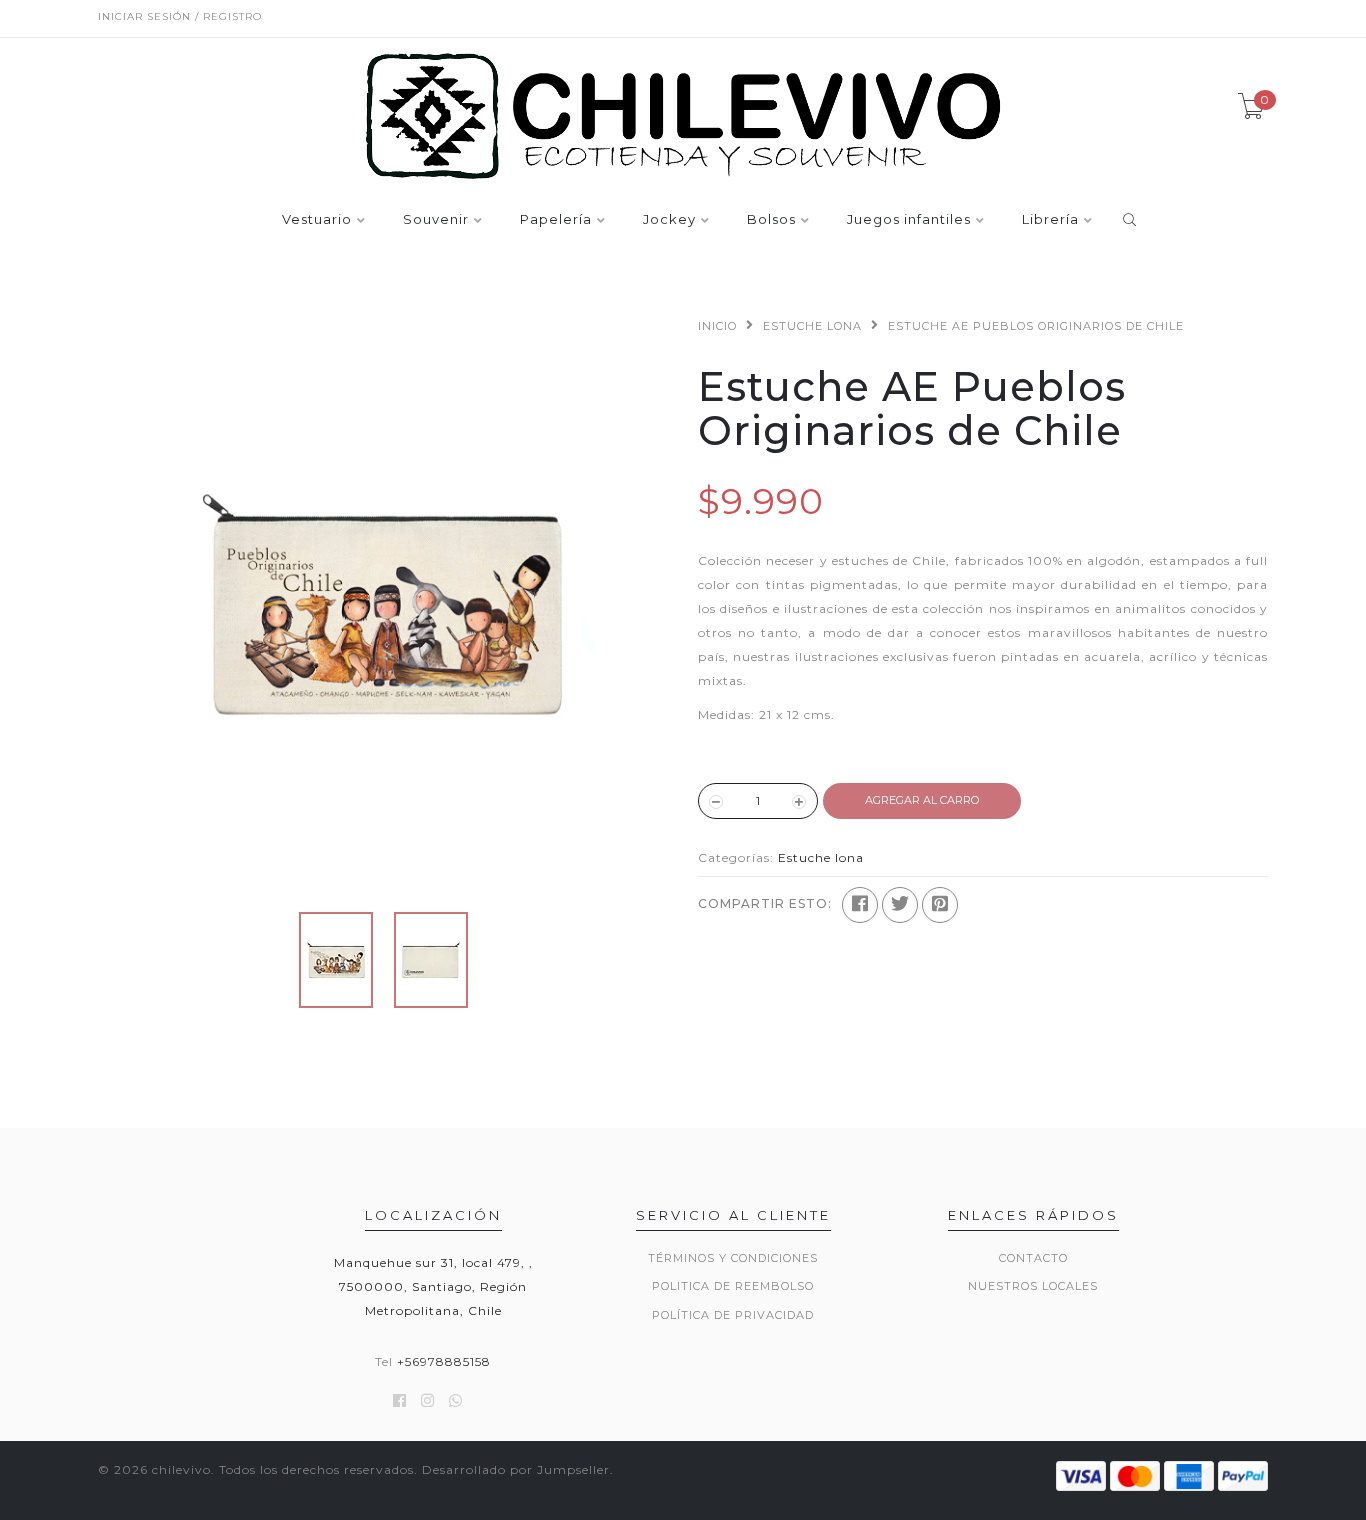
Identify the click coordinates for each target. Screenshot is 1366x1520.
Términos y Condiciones (733, 1258)
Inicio (717, 326)
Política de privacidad (733, 1315)
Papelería (556, 220)
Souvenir (436, 220)
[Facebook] (860, 905)
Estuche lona (812, 326)
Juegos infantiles (909, 220)
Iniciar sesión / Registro (180, 16)
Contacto (1033, 1258)
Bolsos (771, 220)
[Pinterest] (940, 905)
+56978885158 (444, 1361)
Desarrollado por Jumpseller (516, 1469)
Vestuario (317, 220)
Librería (1050, 220)
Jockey (669, 220)
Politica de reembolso (733, 1286)
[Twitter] (900, 905)
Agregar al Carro (922, 800)
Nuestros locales (1033, 1286)
